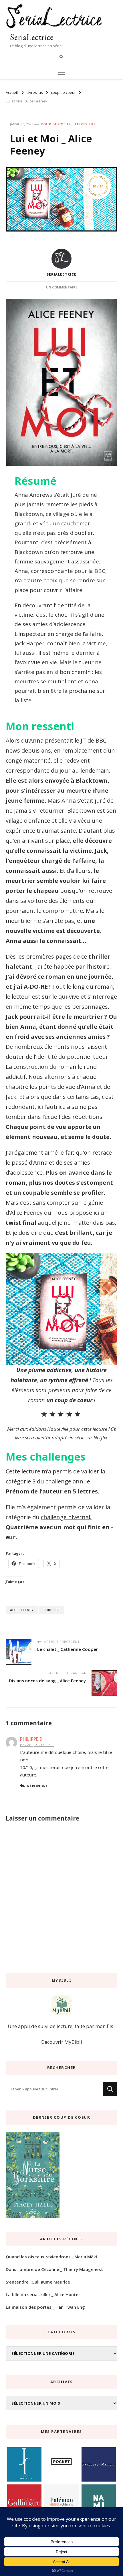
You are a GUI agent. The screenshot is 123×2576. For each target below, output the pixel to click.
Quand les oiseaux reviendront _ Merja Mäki (51, 2257)
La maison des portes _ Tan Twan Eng (45, 2307)
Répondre (37, 1786)
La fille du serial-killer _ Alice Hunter (43, 2294)
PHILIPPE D (31, 1739)
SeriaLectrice (32, 37)
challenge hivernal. (66, 1517)
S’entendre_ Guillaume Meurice (38, 2282)
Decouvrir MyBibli (62, 2042)
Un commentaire (62, 287)
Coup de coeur (56, 124)
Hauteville (58, 1429)
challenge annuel (69, 1481)
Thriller (51, 1610)
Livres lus (85, 124)
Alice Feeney (22, 1610)
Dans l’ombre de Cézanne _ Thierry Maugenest (54, 2269)
